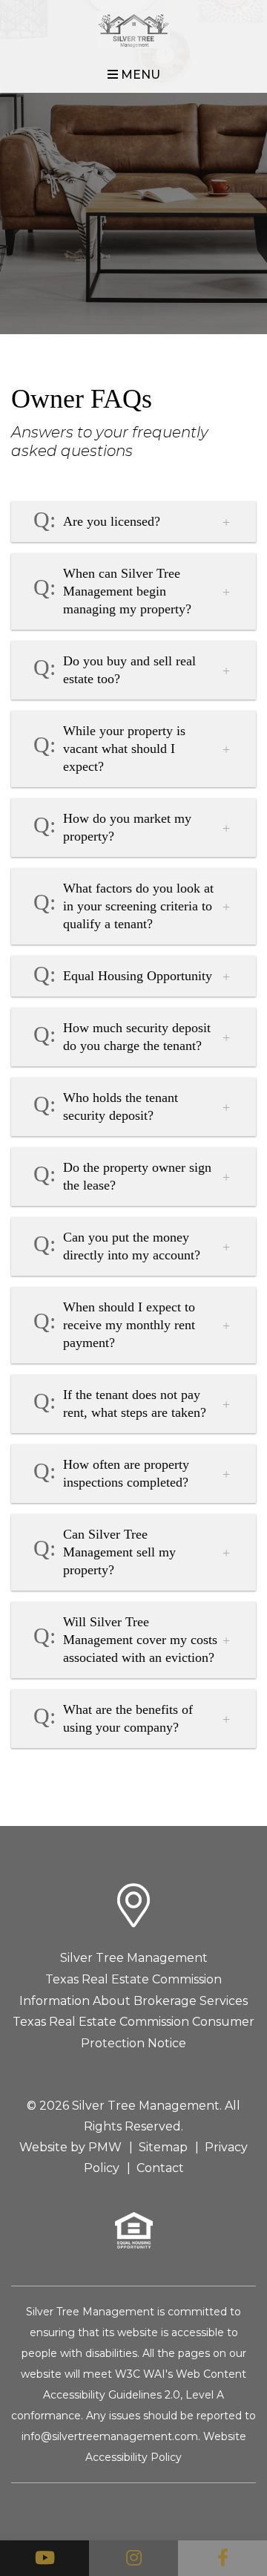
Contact (160, 2168)
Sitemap (163, 2147)
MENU (139, 75)
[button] (44, 2558)
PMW (105, 2147)
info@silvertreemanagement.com (110, 2436)
